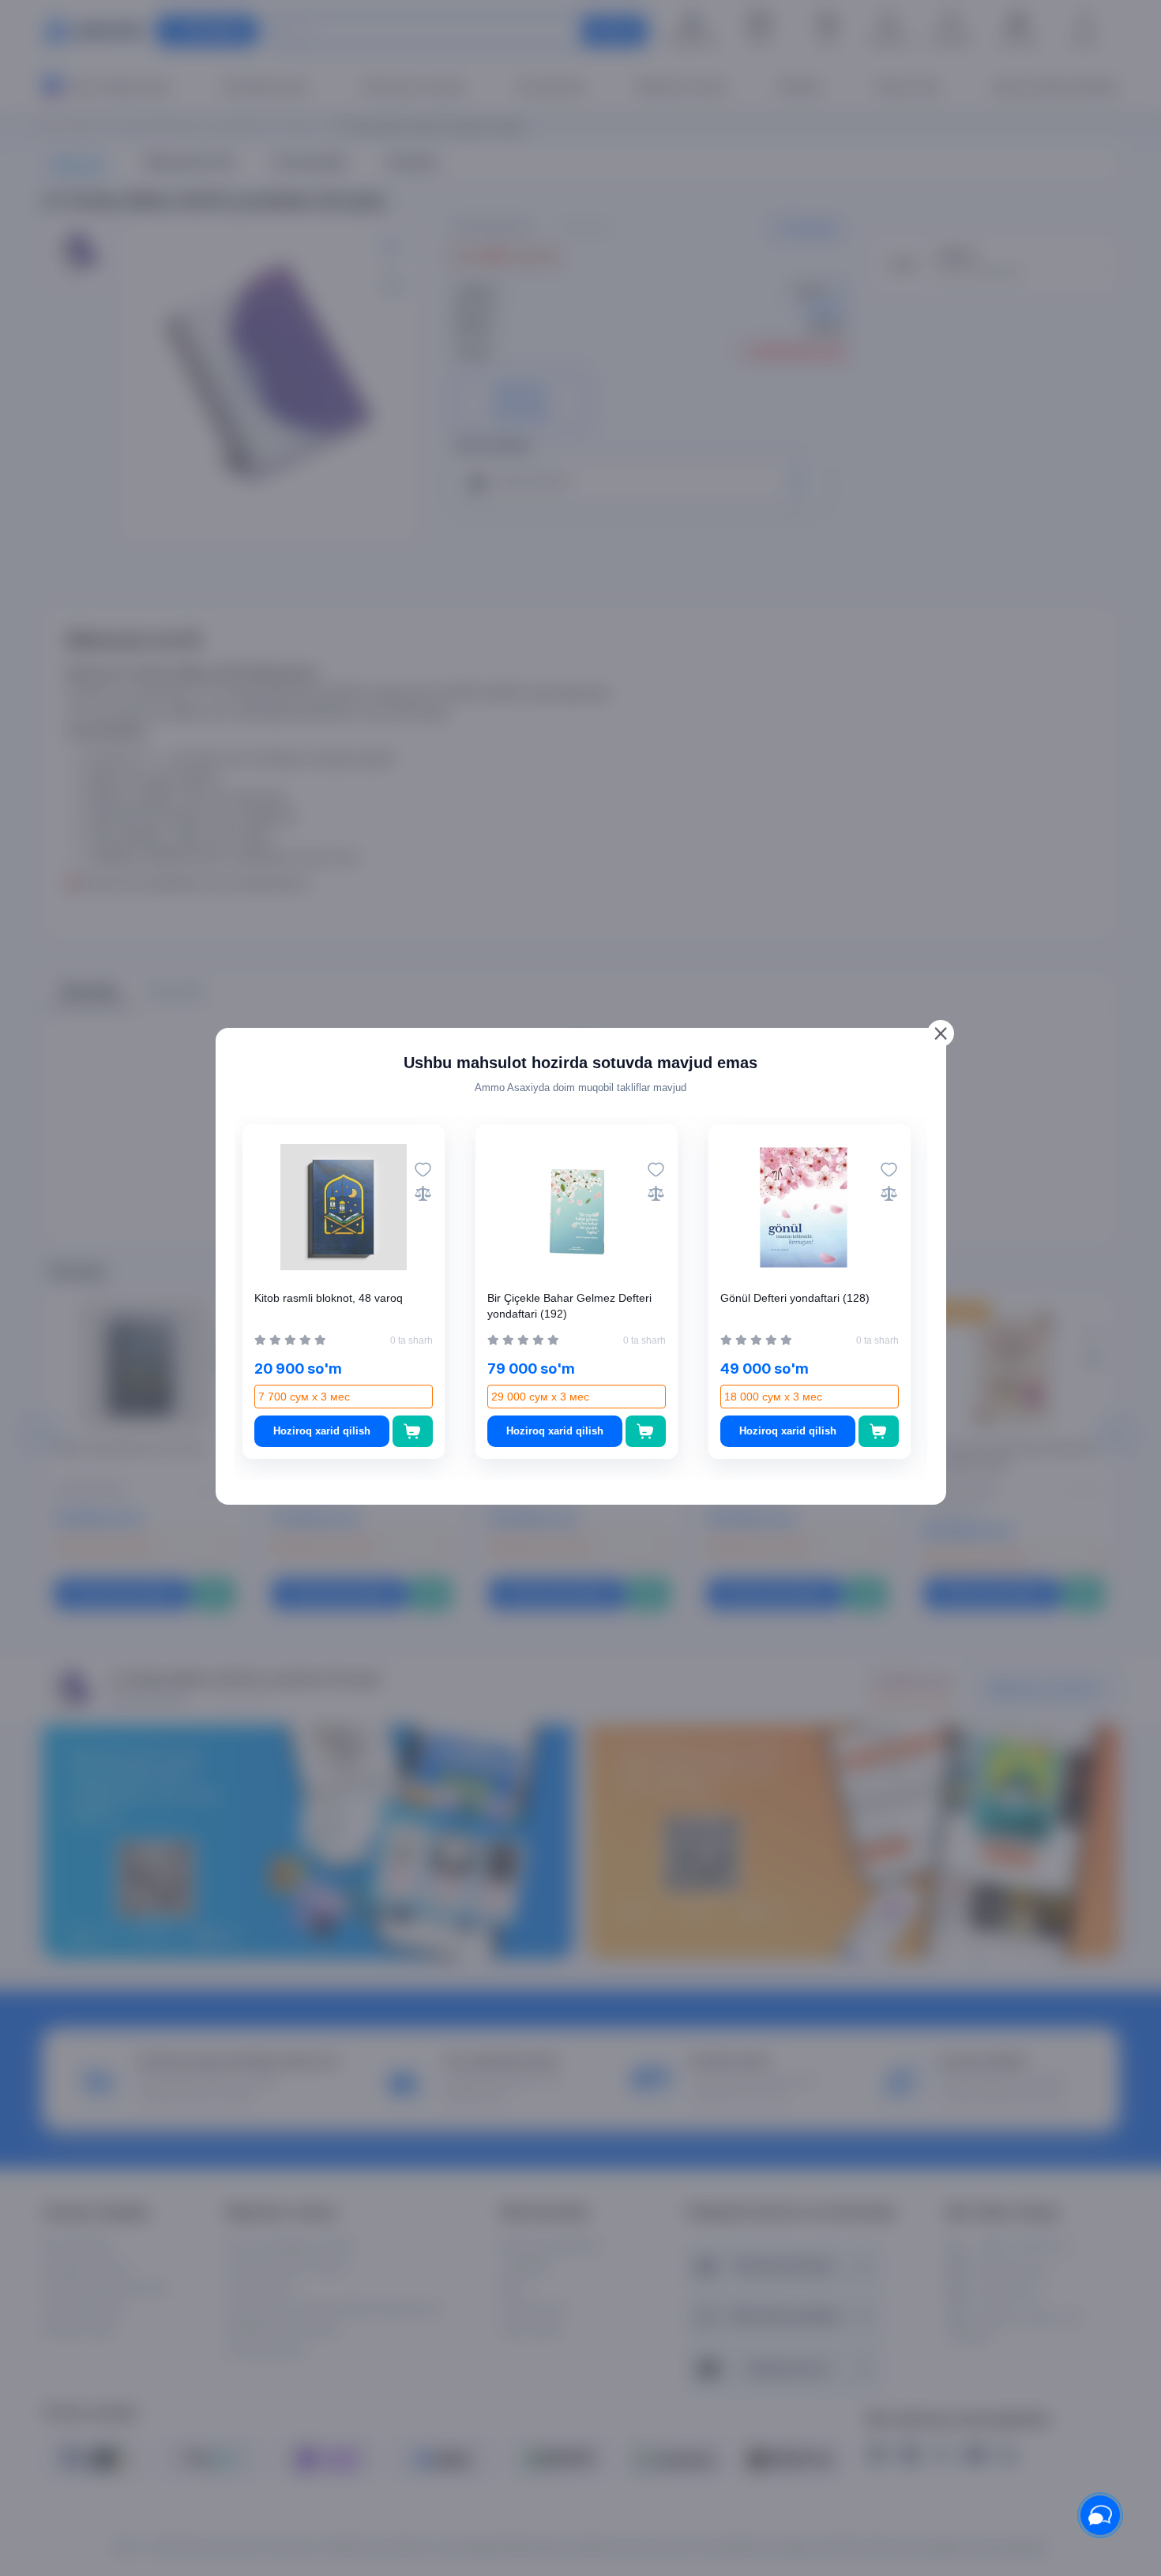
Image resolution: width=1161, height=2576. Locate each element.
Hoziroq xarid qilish (322, 1431)
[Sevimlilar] (423, 1170)
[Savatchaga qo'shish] (413, 1431)
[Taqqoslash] (423, 1193)
